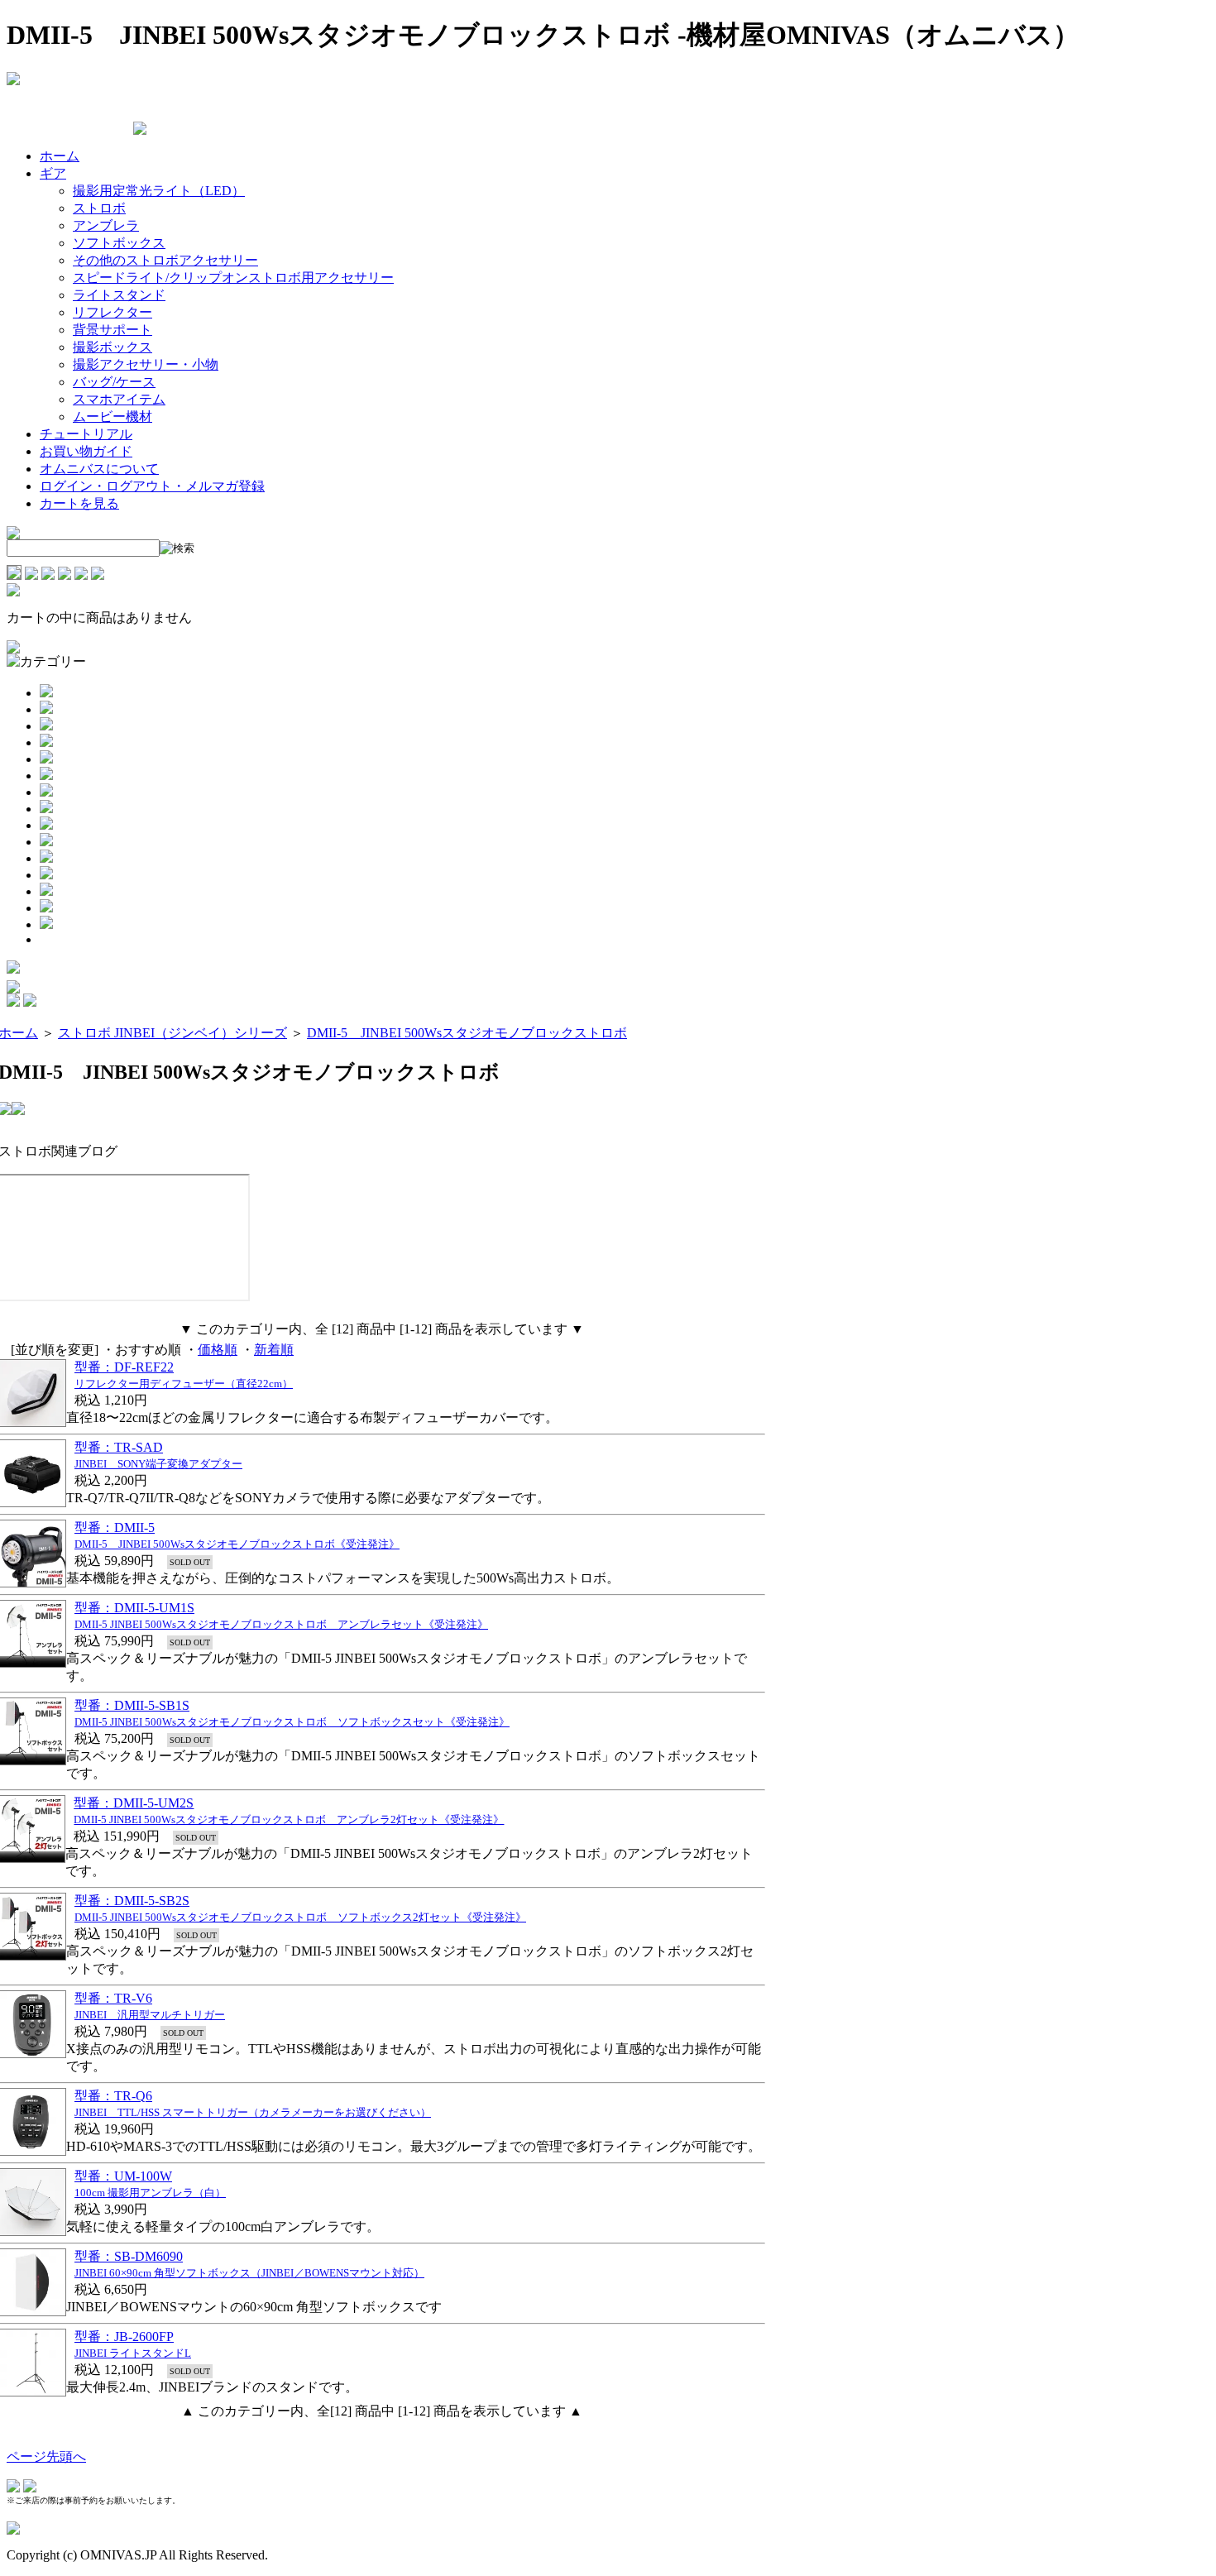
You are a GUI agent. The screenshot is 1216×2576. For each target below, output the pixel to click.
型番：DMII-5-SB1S (132, 1705)
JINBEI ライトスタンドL (133, 2353)
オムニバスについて (99, 469)
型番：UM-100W (123, 2176)
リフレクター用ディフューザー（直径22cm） (184, 1384)
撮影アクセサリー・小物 (146, 364)
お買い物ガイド (86, 451)
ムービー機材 (113, 417)
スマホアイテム (119, 399)
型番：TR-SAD (119, 1447)
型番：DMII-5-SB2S (132, 1901)
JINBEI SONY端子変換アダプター (158, 1464)
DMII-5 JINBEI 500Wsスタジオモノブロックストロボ (467, 1033)
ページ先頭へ (46, 2456)
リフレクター (113, 312)
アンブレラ (106, 225)
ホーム (60, 156)
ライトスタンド (119, 295)
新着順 (274, 1350)
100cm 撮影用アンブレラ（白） (150, 2193)
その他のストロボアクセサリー (165, 260)
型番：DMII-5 (115, 1527)
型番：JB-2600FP (124, 2337)
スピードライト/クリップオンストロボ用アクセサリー (233, 278)
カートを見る (79, 503)
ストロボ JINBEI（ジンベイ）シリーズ (172, 1033)
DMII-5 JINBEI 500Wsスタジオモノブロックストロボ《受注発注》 (237, 1544)
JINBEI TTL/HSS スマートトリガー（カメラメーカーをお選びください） (253, 2112)
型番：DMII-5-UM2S (134, 1803)
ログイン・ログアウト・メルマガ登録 (152, 486)
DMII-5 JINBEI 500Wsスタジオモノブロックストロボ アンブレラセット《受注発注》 (281, 1624)
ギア (53, 173)
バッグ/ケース (114, 382)
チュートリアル (86, 434)
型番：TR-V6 (113, 1998)
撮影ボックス (113, 347)
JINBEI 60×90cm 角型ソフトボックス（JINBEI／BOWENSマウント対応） (249, 2273)
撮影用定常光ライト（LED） (159, 191)
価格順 (218, 1350)
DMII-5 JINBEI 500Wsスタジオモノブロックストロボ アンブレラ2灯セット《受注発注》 (289, 1819)
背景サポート (113, 330)
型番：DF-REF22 (124, 1367)
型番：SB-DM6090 (129, 2256)
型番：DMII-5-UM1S (134, 1608)
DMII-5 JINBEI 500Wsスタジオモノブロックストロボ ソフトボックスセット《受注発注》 (292, 1722)
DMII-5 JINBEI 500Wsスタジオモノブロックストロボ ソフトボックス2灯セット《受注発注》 (300, 1917)
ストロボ (99, 208)
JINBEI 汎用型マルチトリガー (150, 2015)
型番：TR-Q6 (113, 2096)
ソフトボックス (119, 243)
